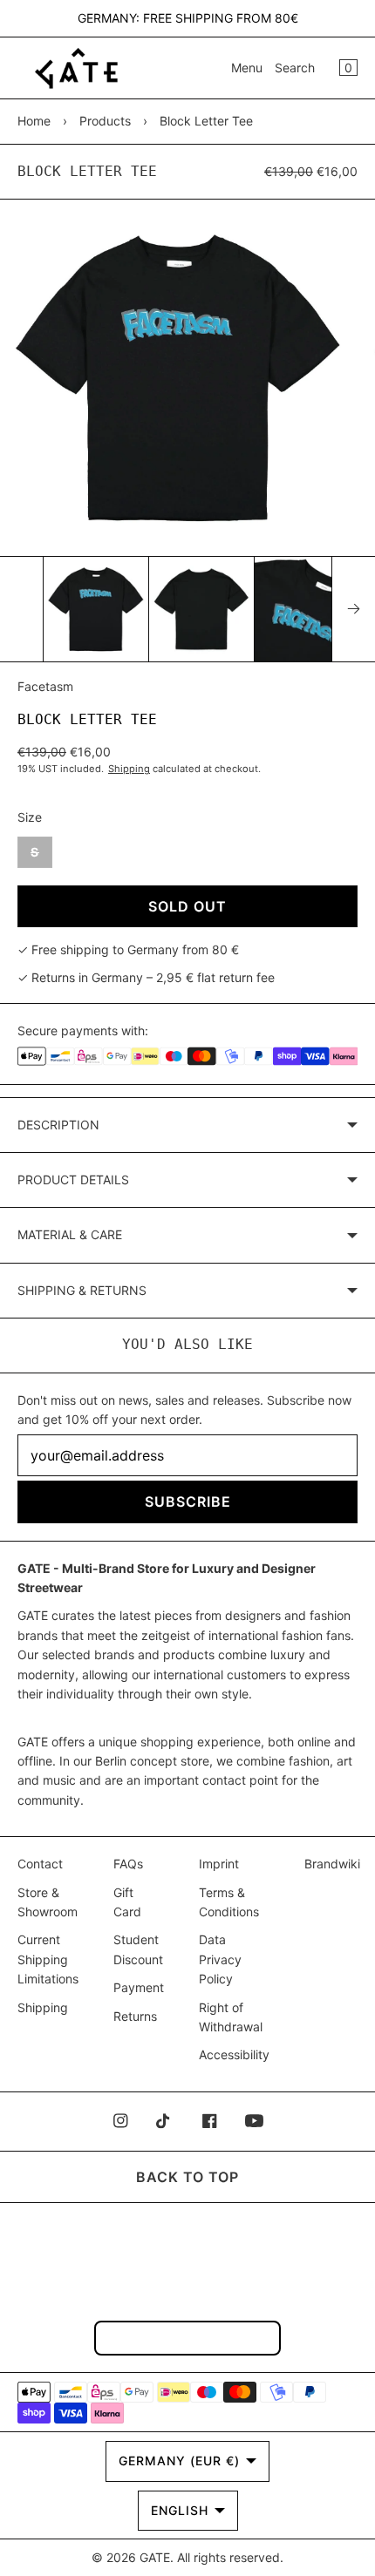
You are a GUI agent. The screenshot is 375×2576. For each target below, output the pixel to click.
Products (105, 121)
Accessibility (234, 2054)
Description (58, 1125)
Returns (135, 2016)
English (180, 2510)
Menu (247, 68)
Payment (139, 1987)
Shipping (129, 769)
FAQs (128, 1864)
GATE (155, 2557)
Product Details (73, 1180)
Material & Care (70, 1234)
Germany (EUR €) (179, 2461)
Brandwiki (332, 1864)
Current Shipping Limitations (48, 1959)
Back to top (187, 2177)
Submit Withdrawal (187, 2338)
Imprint (219, 1864)
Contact (40, 1864)
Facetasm (45, 686)
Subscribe (188, 1502)
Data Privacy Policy (220, 1959)
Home (34, 121)
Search (295, 68)
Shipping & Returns (82, 1290)
